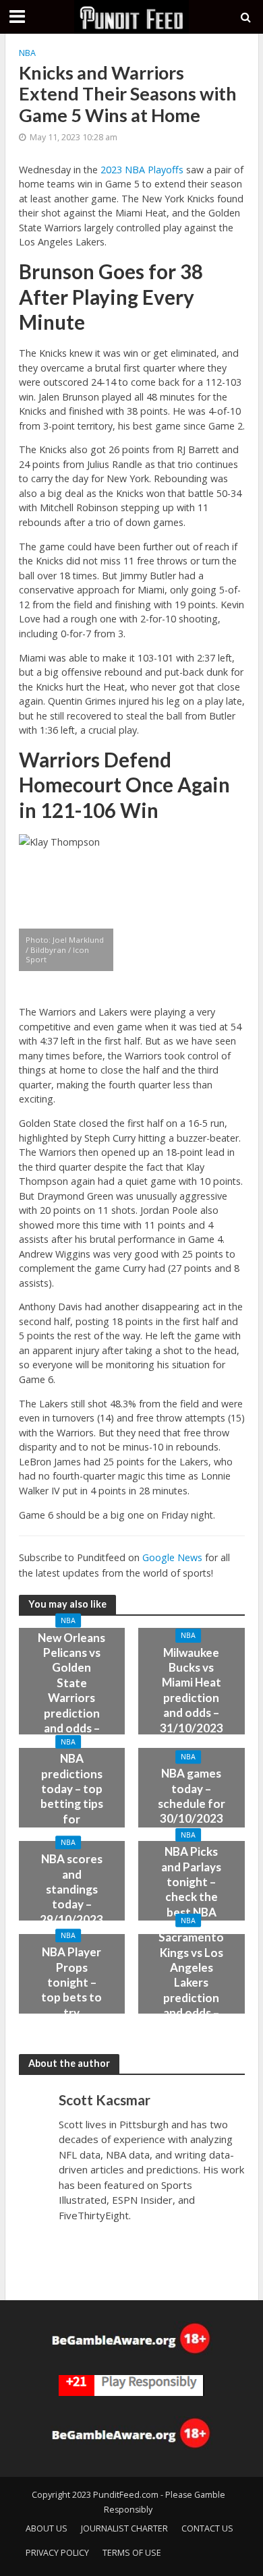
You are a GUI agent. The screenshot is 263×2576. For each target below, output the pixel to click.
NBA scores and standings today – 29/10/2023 (71, 1889)
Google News (172, 1557)
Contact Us (207, 2528)
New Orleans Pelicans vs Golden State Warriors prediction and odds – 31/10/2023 (71, 1690)
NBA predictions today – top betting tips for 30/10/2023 (71, 1796)
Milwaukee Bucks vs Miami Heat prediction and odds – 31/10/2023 (192, 1690)
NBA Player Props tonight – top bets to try (71, 1982)
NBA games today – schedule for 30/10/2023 (192, 1796)
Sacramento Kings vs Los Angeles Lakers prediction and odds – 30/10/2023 (191, 1982)
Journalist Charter (124, 2528)
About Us (47, 2528)
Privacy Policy (57, 2553)
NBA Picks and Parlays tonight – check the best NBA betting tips (191, 1889)
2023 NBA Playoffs (142, 170)
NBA (27, 53)
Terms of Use (132, 2553)
